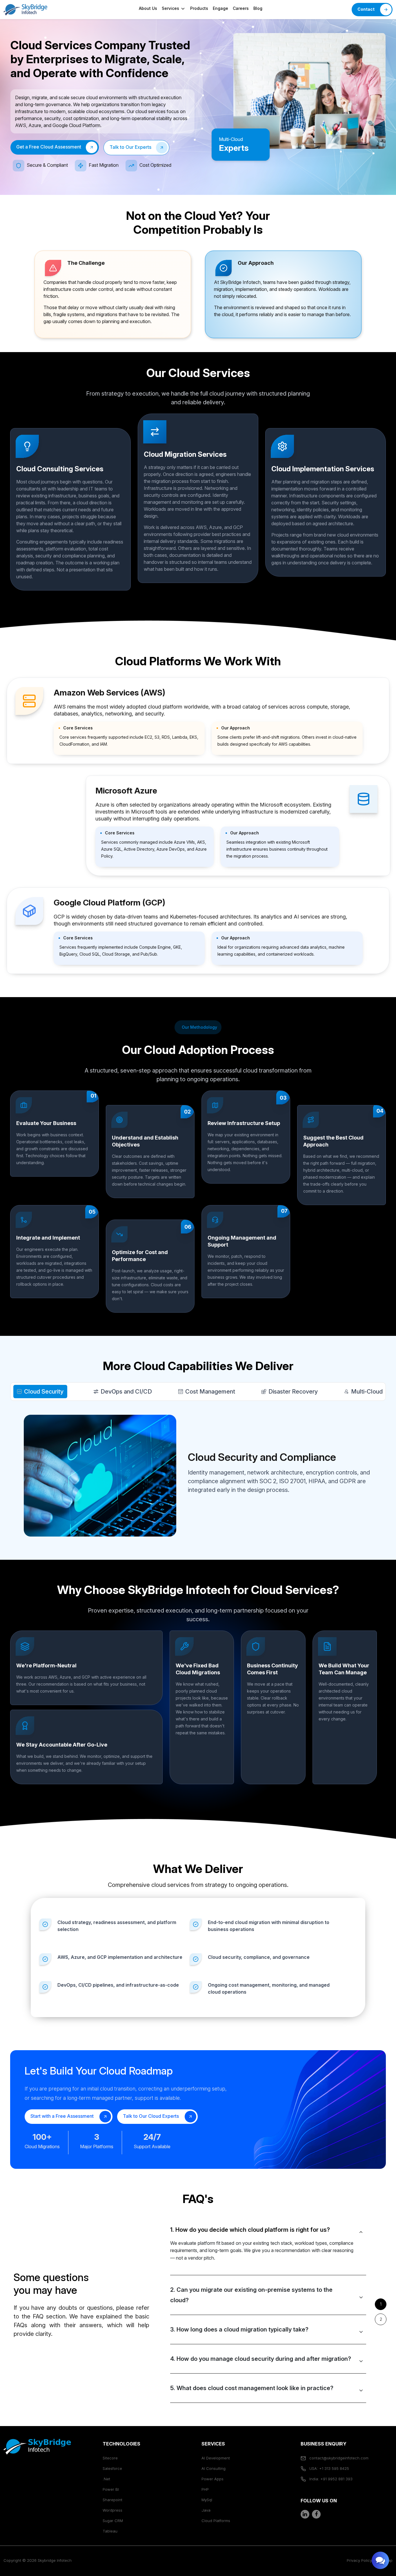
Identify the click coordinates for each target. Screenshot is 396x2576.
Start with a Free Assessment (63, 2116)
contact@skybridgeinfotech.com (338, 2458)
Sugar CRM (113, 2521)
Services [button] (171, 8)
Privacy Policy (359, 2560)
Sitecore (110, 2458)
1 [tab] (381, 2304)
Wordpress (112, 2510)
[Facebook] (316, 2514)
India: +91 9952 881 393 (330, 2479)
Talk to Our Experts (130, 147)
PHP (205, 2489)
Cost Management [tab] (210, 1392)
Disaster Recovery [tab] (293, 1392)
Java (206, 2510)
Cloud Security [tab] (44, 1392)
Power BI (111, 2489)
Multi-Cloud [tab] (367, 1392)
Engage (220, 8)
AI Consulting (214, 2468)
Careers (241, 8)
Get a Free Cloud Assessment (49, 147)
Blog (258, 8)
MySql (207, 2500)
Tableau (110, 2531)
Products (199, 8)
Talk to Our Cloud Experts (151, 2116)
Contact (366, 9)
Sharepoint (112, 2500)
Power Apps (212, 2479)
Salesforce (112, 2468)
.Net (106, 2479)
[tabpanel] (268, 2309)
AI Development (216, 2458)
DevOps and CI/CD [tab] (126, 1392)
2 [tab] (381, 2319)
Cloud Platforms (216, 2521)
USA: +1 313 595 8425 (329, 2468)
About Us (148, 8)
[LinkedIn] (305, 2514)
